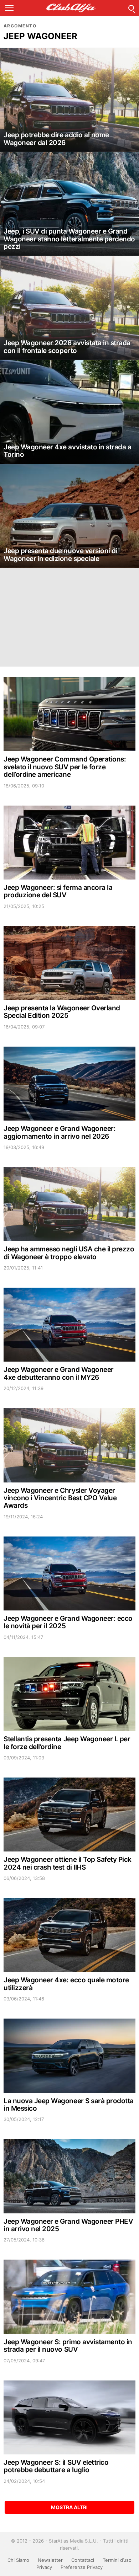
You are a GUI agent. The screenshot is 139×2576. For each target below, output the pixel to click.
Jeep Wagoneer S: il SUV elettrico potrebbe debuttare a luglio (56, 2466)
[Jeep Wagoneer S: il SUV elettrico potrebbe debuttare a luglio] (69, 2417)
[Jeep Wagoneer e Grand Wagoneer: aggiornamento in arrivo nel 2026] (69, 1084)
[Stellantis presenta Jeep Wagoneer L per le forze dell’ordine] (69, 1694)
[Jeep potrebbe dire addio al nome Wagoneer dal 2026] (69, 100)
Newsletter (50, 2560)
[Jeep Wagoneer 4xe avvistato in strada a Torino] (69, 412)
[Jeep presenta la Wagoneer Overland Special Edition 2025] (69, 963)
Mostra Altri (69, 2507)
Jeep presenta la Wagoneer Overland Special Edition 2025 (62, 1012)
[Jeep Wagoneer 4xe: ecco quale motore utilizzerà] (69, 1935)
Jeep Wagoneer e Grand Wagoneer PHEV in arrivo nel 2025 (68, 2225)
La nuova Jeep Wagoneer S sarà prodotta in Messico (69, 2105)
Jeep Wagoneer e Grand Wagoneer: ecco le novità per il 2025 (68, 1622)
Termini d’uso (117, 2560)
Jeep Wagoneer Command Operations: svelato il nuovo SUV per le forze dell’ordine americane (65, 767)
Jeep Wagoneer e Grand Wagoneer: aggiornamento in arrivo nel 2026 (60, 1132)
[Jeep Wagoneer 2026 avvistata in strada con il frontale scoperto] (69, 308)
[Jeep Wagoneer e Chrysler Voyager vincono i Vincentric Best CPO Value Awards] (69, 1445)
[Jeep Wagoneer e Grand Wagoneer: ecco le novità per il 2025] (69, 1573)
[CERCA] (131, 8)
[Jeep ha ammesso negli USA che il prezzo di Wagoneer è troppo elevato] (69, 1204)
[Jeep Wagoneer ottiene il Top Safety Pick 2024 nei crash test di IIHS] (69, 1815)
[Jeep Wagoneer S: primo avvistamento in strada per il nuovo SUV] (69, 2297)
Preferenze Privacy (82, 2567)
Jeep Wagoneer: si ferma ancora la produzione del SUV (58, 891)
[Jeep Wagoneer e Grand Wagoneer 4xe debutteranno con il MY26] (69, 1325)
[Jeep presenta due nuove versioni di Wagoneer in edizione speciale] (69, 516)
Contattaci (83, 2560)
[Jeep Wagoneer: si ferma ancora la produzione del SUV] (69, 843)
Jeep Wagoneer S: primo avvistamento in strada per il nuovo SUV (68, 2346)
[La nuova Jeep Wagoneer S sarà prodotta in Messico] (69, 2056)
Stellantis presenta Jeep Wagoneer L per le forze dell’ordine (67, 1743)
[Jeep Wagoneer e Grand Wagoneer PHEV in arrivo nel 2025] (69, 2176)
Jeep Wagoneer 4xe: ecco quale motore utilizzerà (66, 1984)
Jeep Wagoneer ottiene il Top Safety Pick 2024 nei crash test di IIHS (68, 1863)
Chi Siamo (18, 2560)
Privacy (44, 2567)
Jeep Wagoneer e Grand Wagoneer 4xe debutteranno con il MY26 (59, 1373)
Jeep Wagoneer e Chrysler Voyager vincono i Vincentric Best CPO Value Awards (60, 1498)
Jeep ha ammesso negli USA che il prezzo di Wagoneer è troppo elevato (69, 1253)
